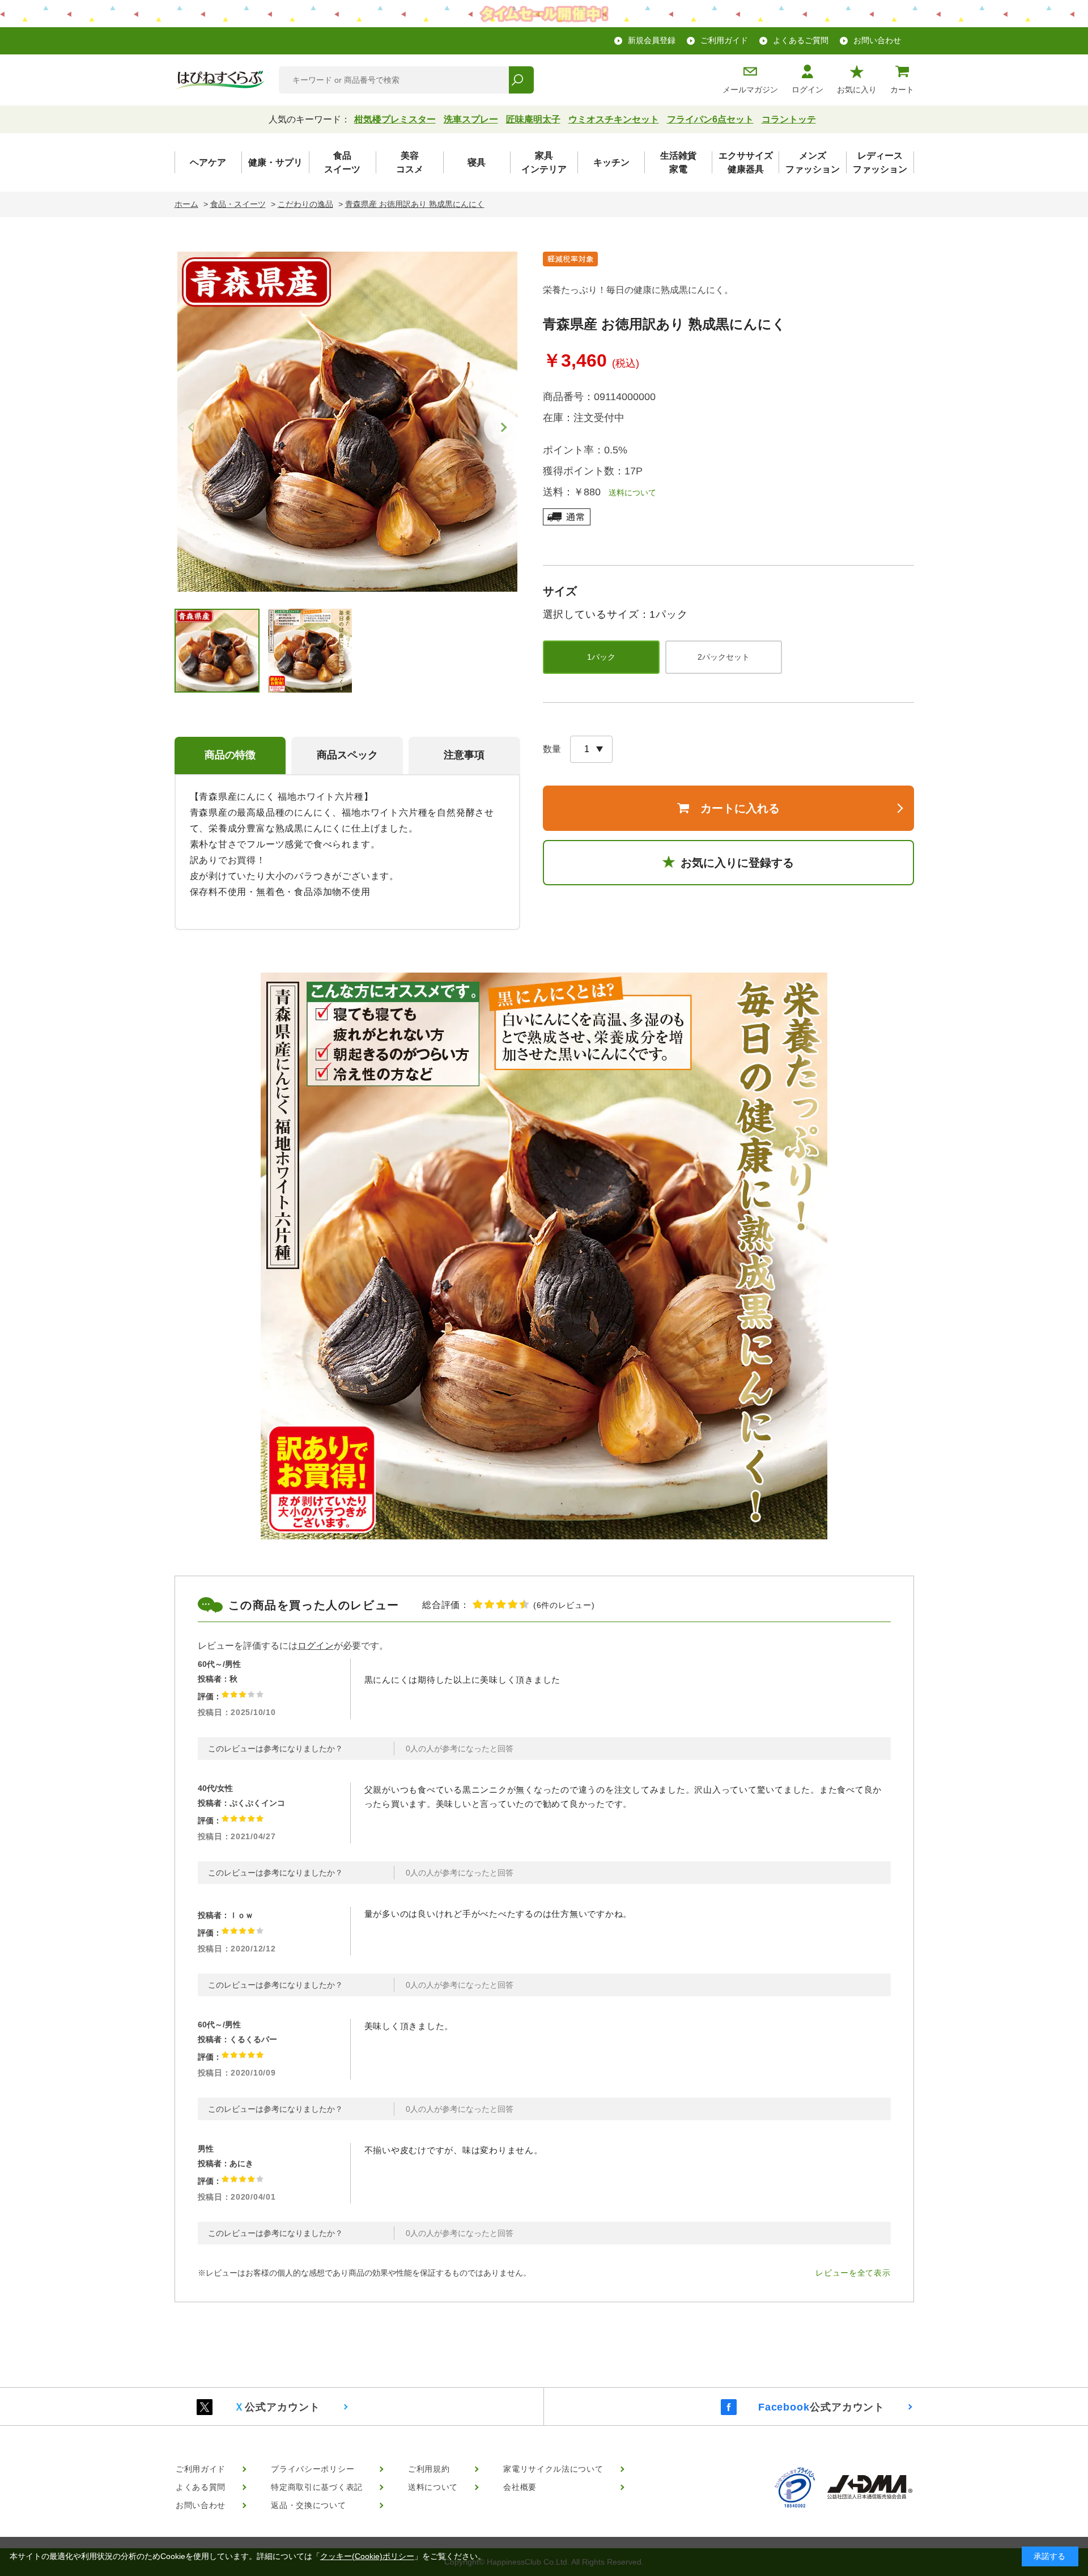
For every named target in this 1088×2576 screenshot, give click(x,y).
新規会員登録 (652, 40)
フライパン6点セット (710, 119)
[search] (521, 80)
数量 (552, 749)
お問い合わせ (877, 40)
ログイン (807, 90)
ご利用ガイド (724, 40)
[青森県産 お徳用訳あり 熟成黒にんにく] (347, 422)
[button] (502, 427)
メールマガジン (750, 90)
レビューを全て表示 (853, 2273)
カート (902, 90)
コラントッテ (789, 119)
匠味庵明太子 (533, 119)
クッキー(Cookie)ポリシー (367, 2556)
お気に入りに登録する (737, 863)
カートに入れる (740, 808)
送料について (628, 493)
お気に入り (857, 90)
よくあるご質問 (801, 40)
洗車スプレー (471, 119)
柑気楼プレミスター (395, 119)
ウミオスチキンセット (614, 119)
